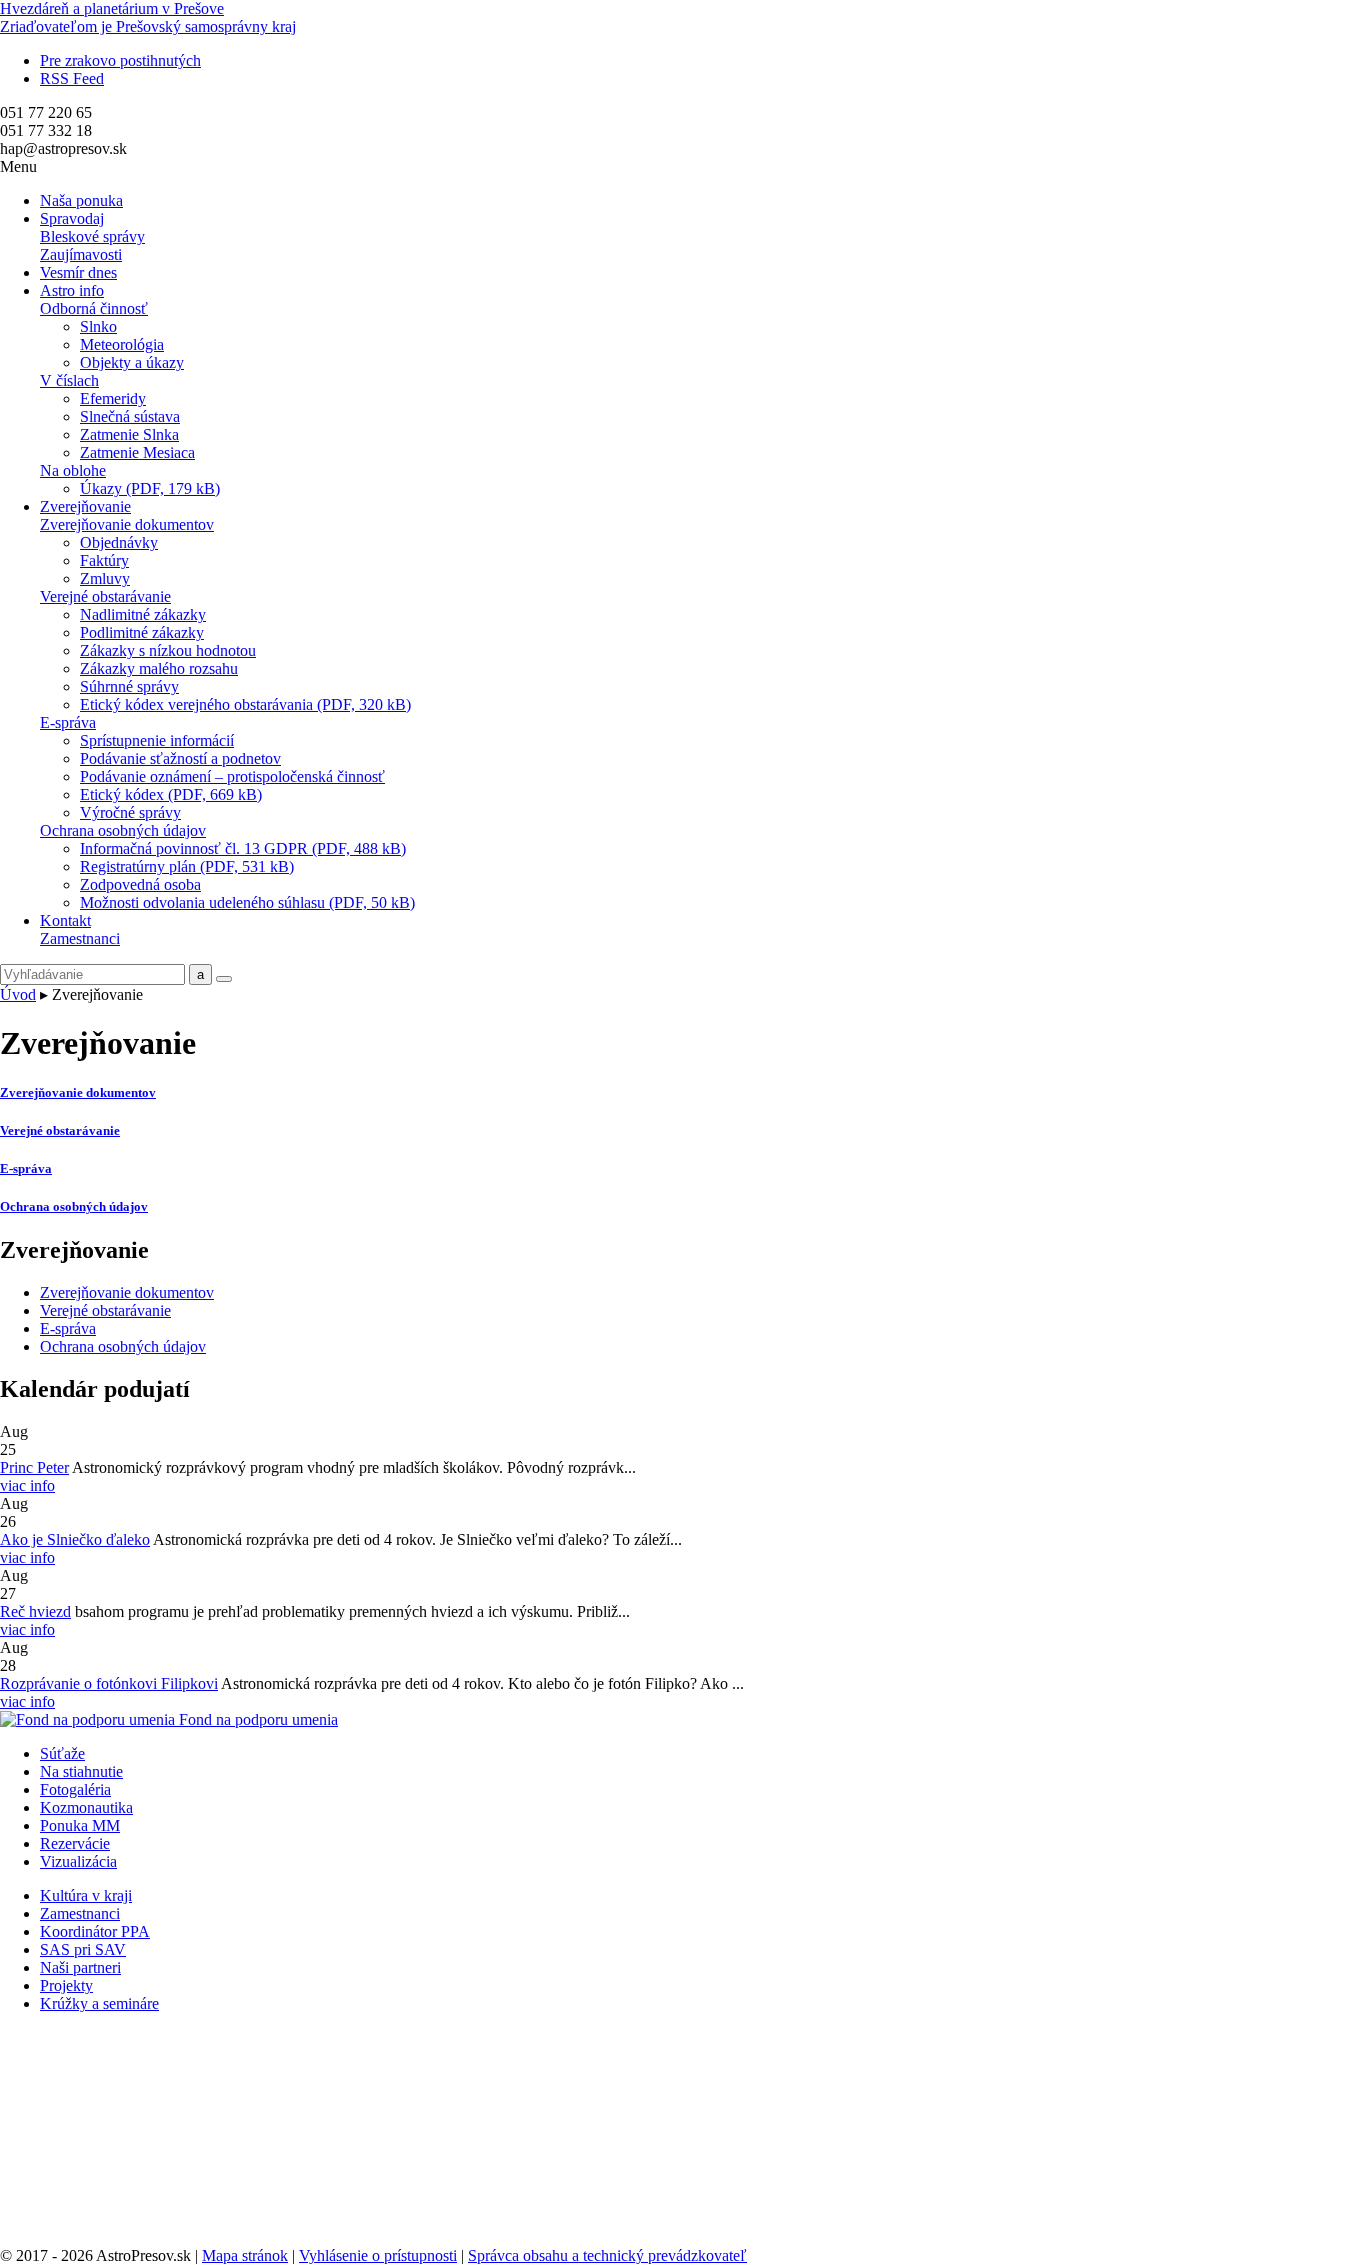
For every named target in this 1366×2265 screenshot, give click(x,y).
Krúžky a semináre (99, 2003)
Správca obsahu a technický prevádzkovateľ (607, 2255)
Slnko (98, 326)
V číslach (69, 380)
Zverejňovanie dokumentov (127, 524)
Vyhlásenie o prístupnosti (378, 2255)
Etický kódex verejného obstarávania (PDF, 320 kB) (245, 704)
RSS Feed (72, 78)
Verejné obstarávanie (105, 596)
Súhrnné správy (129, 686)
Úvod (18, 994)
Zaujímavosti (81, 254)
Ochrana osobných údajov (123, 830)
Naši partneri (80, 1967)
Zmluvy (105, 578)
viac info (27, 1485)
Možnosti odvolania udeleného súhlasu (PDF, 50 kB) (247, 902)
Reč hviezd (35, 1611)
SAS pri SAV (83, 1949)
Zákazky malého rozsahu (159, 668)
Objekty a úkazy (132, 362)
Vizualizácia (78, 1861)
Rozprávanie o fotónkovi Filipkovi (109, 1683)
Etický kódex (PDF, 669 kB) (171, 794)
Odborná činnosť (94, 308)
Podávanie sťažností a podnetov (180, 758)
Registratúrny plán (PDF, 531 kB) (187, 866)
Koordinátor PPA (95, 1931)
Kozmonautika (86, 1807)
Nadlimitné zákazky (143, 614)
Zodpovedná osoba (140, 884)
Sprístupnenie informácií (157, 740)
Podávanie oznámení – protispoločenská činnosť (232, 776)
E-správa (68, 722)
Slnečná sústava (130, 416)
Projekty (66, 1985)
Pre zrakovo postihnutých (120, 60)
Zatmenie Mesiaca (137, 452)
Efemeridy (113, 398)
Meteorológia (122, 344)
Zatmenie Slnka (129, 434)
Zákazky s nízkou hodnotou (168, 650)
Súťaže (62, 1753)
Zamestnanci (80, 938)
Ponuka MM (80, 1825)
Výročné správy (130, 812)
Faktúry (104, 560)
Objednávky (119, 542)
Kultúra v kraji (86, 1895)
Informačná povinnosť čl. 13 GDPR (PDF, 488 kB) (243, 848)
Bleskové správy (92, 236)
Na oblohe (73, 470)
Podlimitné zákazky (142, 632)
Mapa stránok (245, 2255)
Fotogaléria (75, 1789)
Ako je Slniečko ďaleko (75, 1539)
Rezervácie (75, 1843)
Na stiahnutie (81, 1771)
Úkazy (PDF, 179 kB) (150, 488)
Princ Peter (34, 1467)
